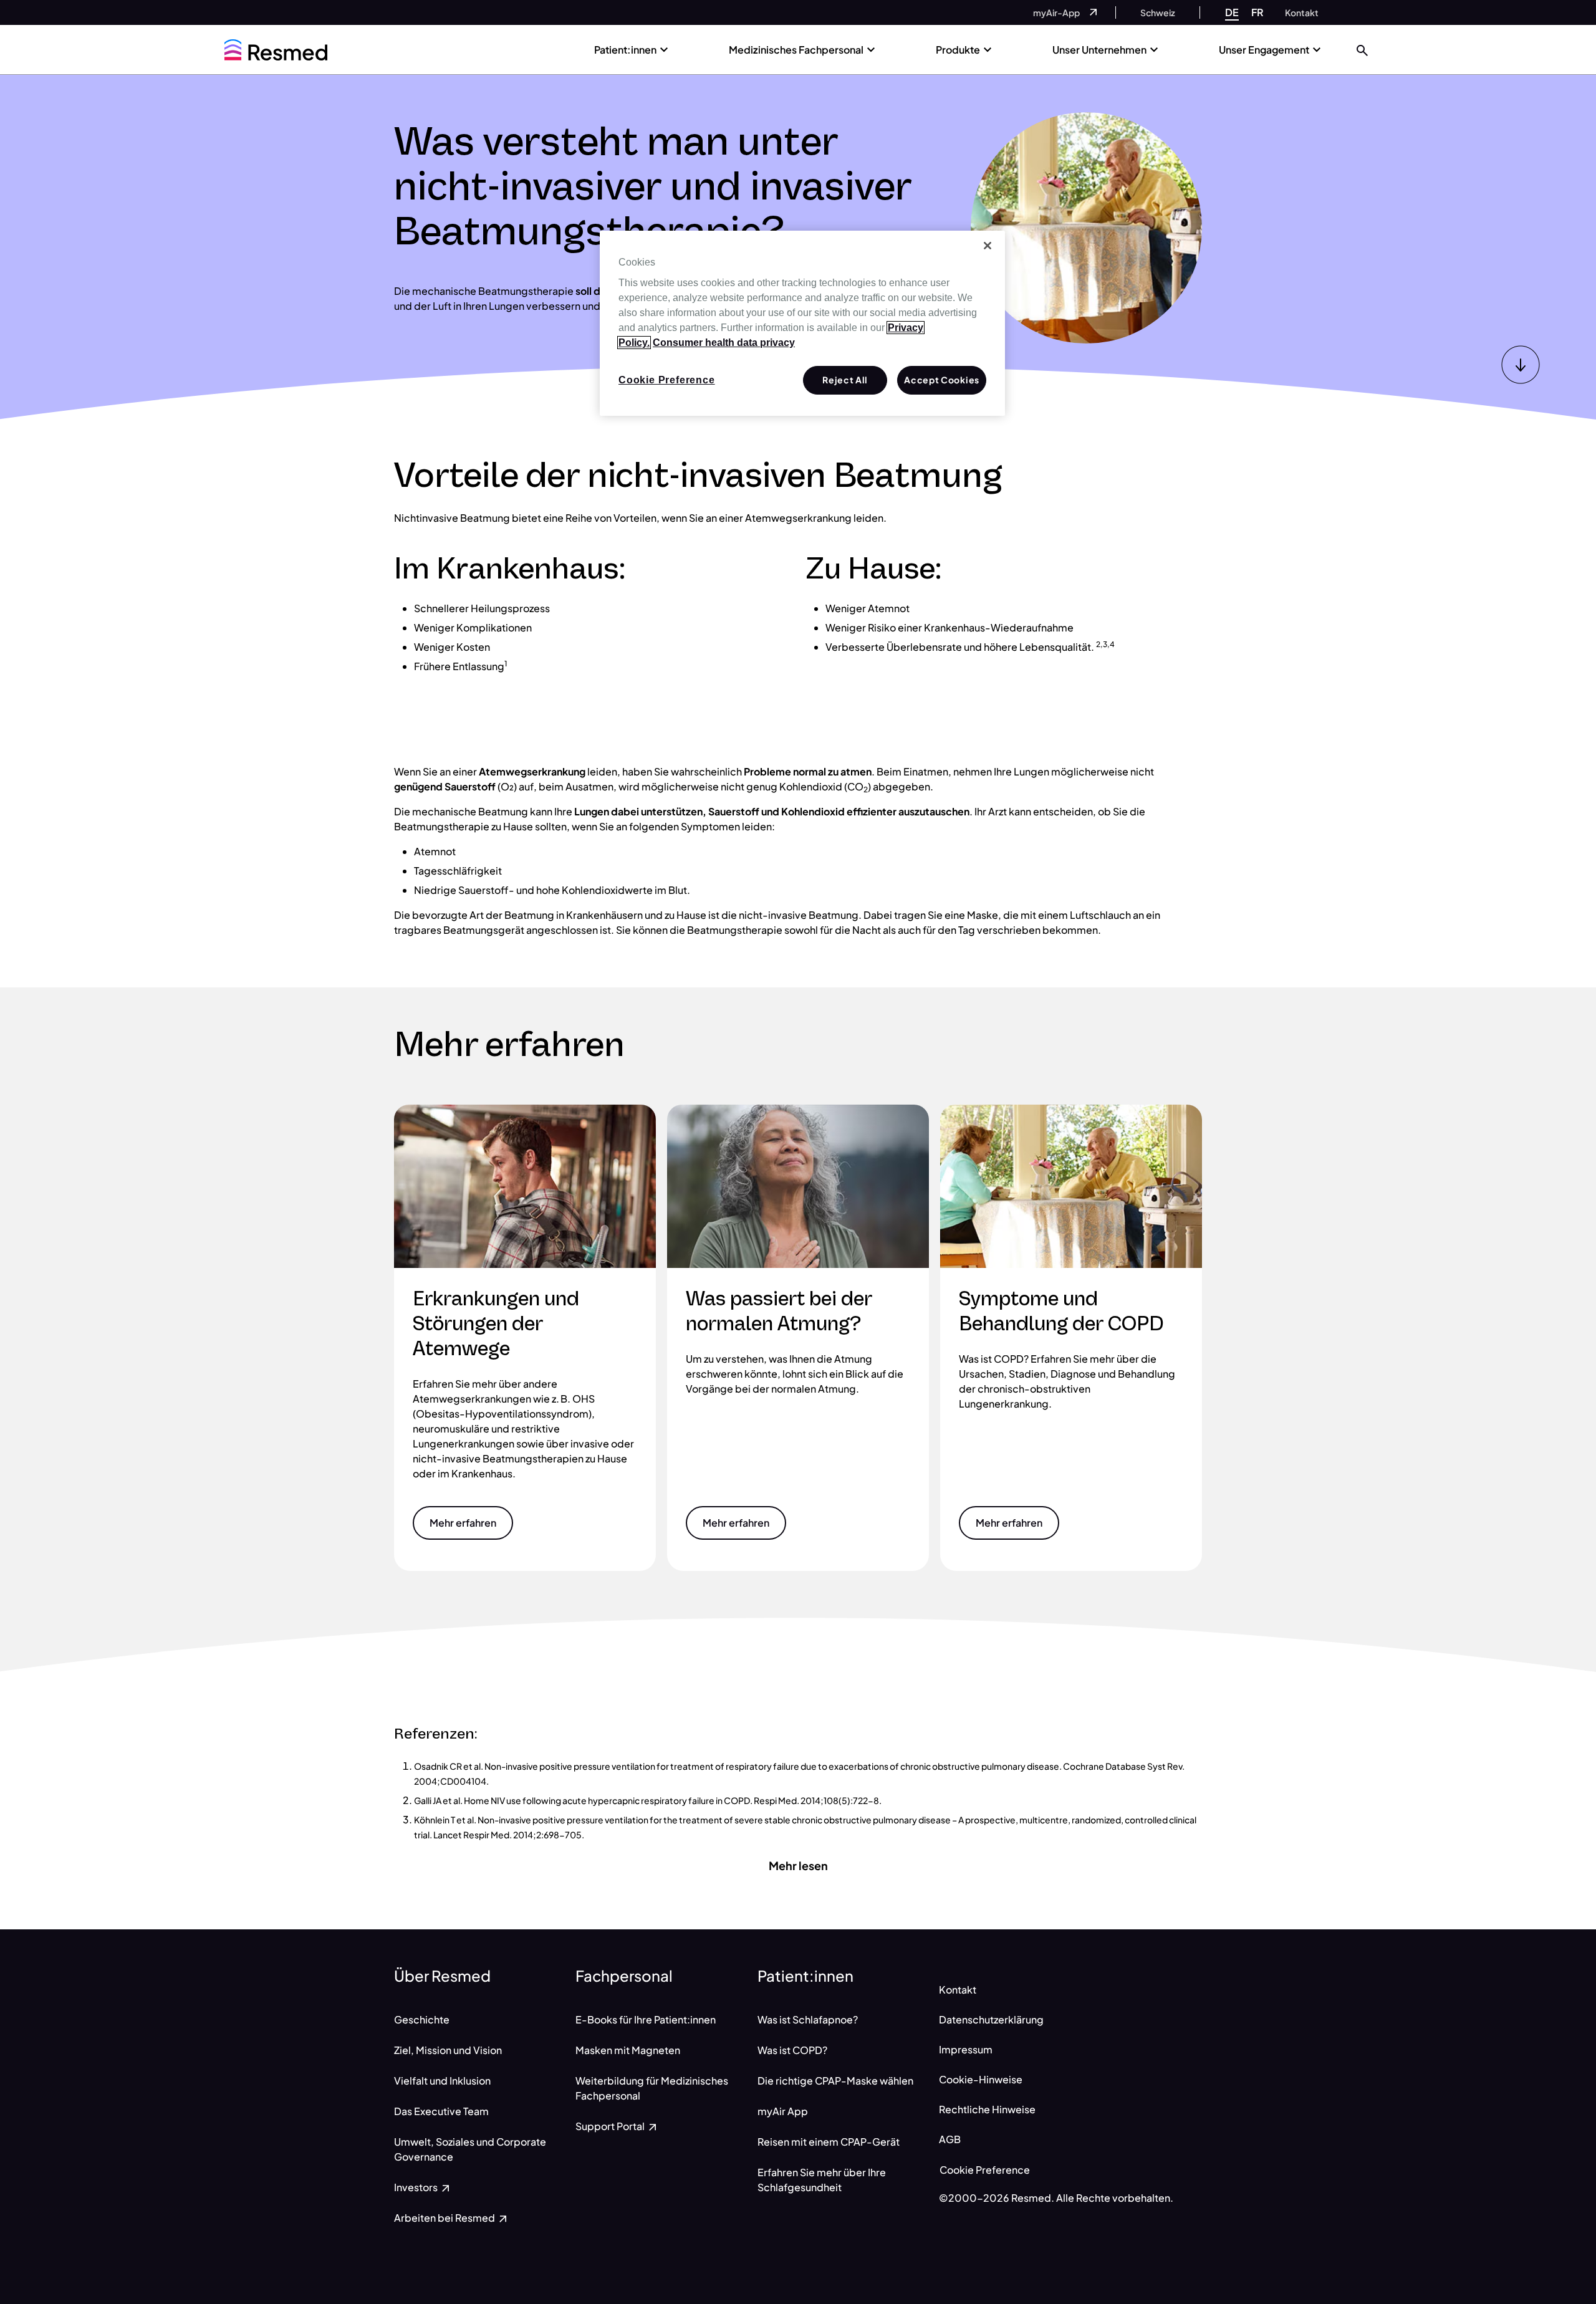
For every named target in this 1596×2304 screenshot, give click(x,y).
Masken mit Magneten (628, 2050)
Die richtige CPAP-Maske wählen (835, 2081)
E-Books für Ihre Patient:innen (646, 2019)
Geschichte (422, 2019)
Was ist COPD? (792, 2050)
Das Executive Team (441, 2111)
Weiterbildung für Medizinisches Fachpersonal (652, 2088)
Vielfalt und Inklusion (442, 2081)
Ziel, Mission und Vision (448, 2050)
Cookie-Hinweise (981, 2079)
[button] (1362, 50)
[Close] (988, 246)
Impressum (966, 2049)
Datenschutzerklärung (991, 2019)
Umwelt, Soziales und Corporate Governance (470, 2149)
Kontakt (958, 1990)
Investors (417, 2187)
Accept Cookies (942, 380)
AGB (950, 2139)
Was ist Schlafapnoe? (808, 2019)
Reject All (845, 380)
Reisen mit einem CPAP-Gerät (829, 2142)
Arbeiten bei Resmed (445, 2218)
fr (1257, 12)
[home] (276, 50)
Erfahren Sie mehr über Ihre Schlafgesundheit (822, 2180)
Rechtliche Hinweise (987, 2109)
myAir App (783, 2111)
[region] (802, 324)
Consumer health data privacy (724, 343)
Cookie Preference (985, 2170)
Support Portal (611, 2126)
